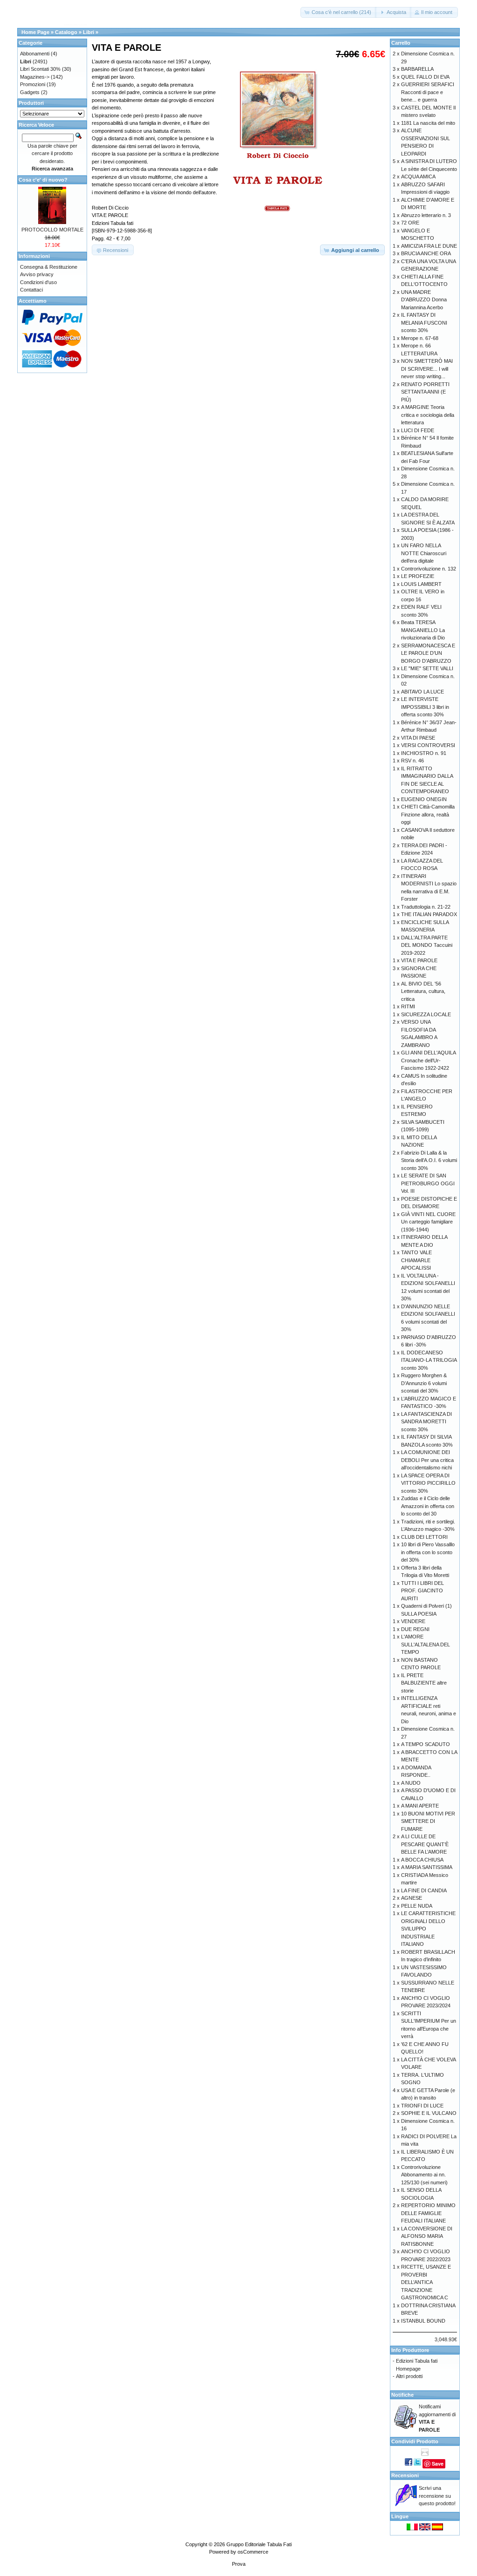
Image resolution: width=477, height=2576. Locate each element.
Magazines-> (35, 77)
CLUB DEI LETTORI (424, 1537)
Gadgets (30, 92)
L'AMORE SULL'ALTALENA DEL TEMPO (426, 1644)
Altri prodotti (409, 2376)
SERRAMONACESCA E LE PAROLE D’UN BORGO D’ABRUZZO (428, 653)
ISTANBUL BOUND (423, 2321)
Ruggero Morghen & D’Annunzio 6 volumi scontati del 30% (424, 1383)
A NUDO (411, 1783)
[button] (339, 12)
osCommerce (253, 2552)
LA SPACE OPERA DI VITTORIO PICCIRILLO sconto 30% (428, 1483)
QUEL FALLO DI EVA (425, 77)
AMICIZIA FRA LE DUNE (429, 246)
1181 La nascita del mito (428, 123)
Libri (89, 32)
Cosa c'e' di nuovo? (43, 180)
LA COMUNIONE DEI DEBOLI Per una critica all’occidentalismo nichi (427, 1460)
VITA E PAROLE (419, 960)
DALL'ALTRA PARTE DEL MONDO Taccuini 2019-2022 (427, 945)
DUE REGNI (415, 1629)
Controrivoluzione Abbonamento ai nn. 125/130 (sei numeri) (424, 2175)
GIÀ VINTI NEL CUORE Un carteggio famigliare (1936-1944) (428, 1222)
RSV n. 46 (412, 761)
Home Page (35, 32)
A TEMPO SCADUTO (426, 1744)
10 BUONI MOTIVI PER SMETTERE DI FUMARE (428, 1821)
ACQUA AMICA (418, 177)
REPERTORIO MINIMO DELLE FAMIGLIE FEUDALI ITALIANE (428, 2213)
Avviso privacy (37, 274)
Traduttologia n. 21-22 (426, 907)
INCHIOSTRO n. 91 (424, 753)
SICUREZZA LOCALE (426, 1014)
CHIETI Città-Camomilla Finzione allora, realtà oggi (428, 814)
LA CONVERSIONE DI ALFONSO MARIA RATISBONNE (427, 2236)
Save (438, 2464)
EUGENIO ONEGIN (424, 799)
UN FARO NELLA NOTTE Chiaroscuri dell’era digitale (424, 553)
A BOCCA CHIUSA (422, 1860)
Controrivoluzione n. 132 (429, 569)
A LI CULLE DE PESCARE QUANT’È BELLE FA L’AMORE (425, 1844)
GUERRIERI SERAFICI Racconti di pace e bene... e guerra (428, 92)
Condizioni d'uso (38, 282)
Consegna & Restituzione (49, 267)
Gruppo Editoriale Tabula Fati (259, 2544)
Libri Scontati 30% (40, 69)
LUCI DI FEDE (418, 430)
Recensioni (405, 2475)
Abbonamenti (35, 54)
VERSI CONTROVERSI (428, 745)
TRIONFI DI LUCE (422, 2106)
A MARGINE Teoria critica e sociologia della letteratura (428, 415)
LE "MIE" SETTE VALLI (427, 668)
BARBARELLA (417, 69)
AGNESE (412, 1898)
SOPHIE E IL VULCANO (429, 2113)
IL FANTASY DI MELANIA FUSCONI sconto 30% (424, 323)
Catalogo (66, 32)
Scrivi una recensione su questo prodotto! (437, 2496)
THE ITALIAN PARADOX (429, 914)
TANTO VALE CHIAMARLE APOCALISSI (416, 1260)
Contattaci (31, 290)
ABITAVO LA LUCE (422, 692)
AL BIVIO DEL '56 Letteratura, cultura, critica (423, 991)
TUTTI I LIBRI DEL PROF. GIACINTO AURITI (422, 1591)
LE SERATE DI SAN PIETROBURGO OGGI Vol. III (428, 1183)
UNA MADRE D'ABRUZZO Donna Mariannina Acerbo (424, 300)
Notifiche (402, 2395)
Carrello (401, 43)
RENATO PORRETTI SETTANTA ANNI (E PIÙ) (425, 392)
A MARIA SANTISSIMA (427, 1867)
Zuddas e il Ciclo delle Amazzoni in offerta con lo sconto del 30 (428, 1506)
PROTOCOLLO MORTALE (52, 230)
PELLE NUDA (417, 1906)
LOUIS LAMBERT (421, 584)
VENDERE (413, 1621)
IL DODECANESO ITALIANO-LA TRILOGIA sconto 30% (429, 1360)
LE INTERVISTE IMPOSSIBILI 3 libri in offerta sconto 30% (425, 707)
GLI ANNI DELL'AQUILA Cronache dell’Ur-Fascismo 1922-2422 (428, 1060)
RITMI (408, 1006)
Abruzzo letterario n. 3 (426, 215)
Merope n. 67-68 (420, 338)
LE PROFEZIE (418, 576)
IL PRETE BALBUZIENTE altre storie (424, 1683)
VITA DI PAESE (418, 738)
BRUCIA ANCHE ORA (426, 253)
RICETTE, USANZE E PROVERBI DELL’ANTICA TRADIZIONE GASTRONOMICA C (426, 2282)
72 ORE (410, 223)
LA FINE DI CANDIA (424, 1890)
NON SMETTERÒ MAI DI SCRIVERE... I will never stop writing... (427, 369)
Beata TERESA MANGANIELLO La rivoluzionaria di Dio (423, 630)
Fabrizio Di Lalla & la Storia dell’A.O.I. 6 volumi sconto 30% (429, 1160)
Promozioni (33, 84)
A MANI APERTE (420, 1806)
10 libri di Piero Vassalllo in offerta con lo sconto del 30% (428, 1552)
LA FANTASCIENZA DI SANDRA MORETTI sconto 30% (426, 1422)
